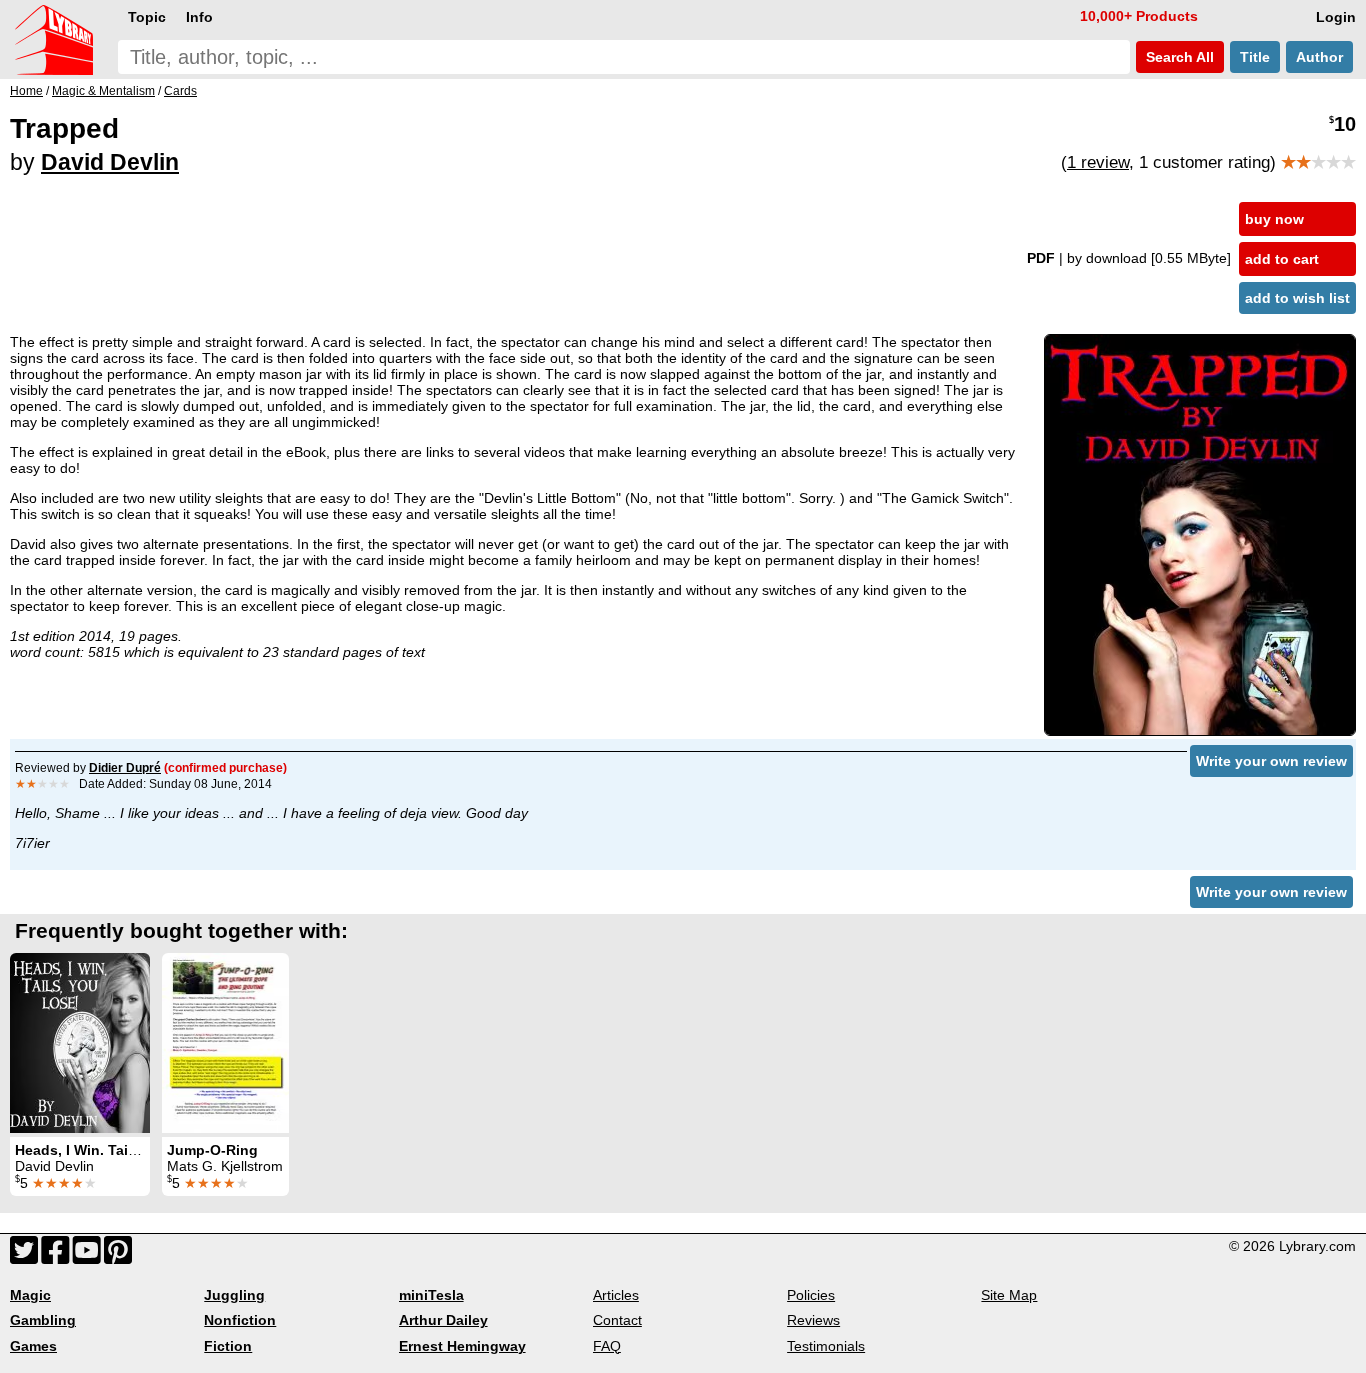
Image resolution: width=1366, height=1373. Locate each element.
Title (1255, 57)
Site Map (1009, 1295)
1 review (1098, 162)
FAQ (607, 1346)
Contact (617, 1320)
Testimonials (826, 1346)
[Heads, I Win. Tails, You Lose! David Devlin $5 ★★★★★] (80, 1043)
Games (33, 1346)
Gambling (43, 1320)
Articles (616, 1295)
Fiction (228, 1346)
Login (1336, 17)
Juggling (234, 1295)
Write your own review (1271, 761)
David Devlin (110, 162)
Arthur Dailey (443, 1320)
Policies (811, 1295)
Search (1178, 57)
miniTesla (431, 1295)
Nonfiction (240, 1320)
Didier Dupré (125, 768)
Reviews (813, 1320)
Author (1319, 57)
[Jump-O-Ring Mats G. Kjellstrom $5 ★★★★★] (225, 1043)
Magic (30, 1295)
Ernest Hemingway (462, 1346)
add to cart (1282, 259)
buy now (1274, 219)
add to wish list (1297, 298)
